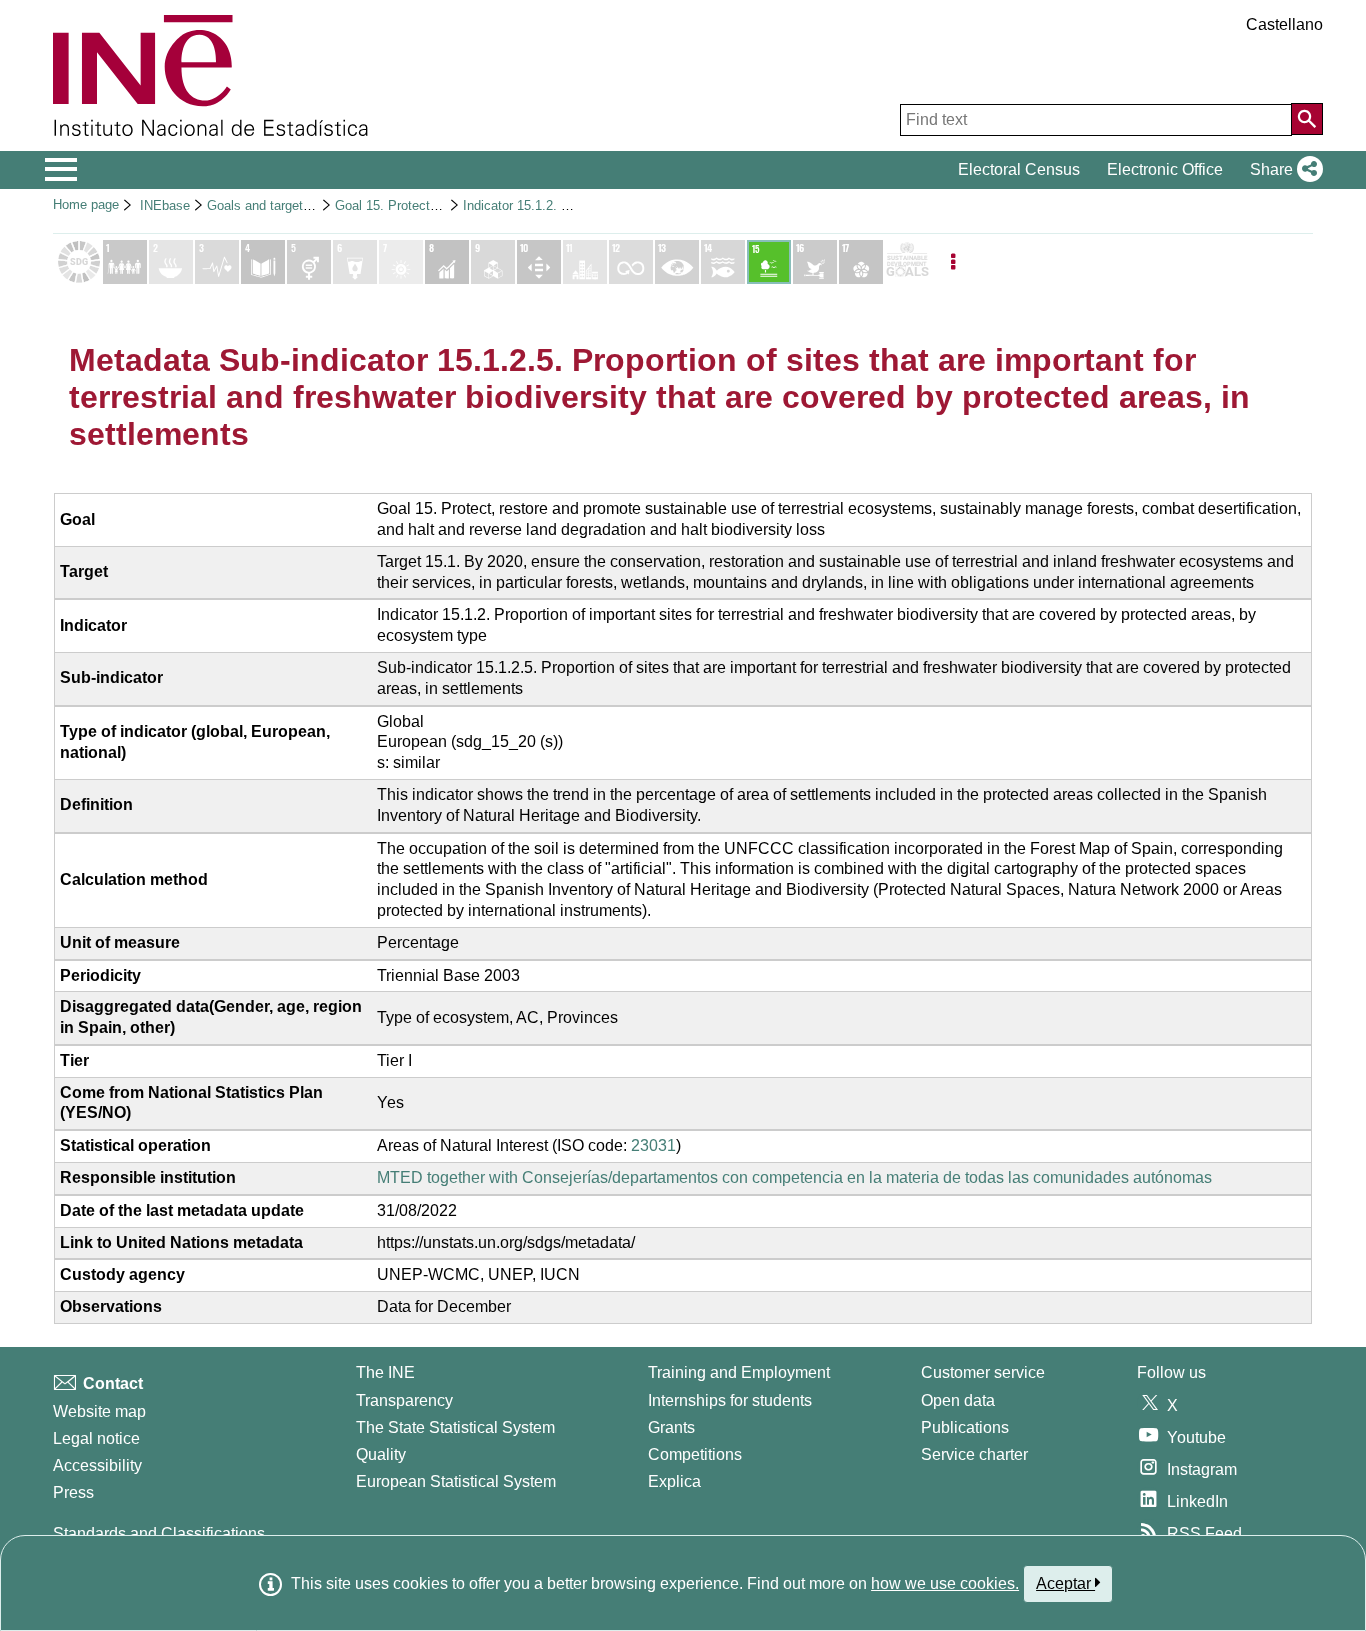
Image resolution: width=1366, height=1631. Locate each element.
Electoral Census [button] (1019, 169)
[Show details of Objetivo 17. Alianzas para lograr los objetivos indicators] (861, 262)
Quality (381, 1454)
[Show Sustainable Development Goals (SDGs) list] (79, 262)
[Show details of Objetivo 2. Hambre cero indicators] (171, 262)
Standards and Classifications (159, 1533)
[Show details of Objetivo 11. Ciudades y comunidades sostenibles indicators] (585, 262)
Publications (965, 1427)
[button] (1282, 170)
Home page (86, 204)
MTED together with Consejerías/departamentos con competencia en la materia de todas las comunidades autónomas (794, 1177)
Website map (99, 1411)
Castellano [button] (1284, 24)
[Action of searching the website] (1307, 119)
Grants (671, 1427)
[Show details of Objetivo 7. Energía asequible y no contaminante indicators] (401, 262)
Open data (958, 1400)
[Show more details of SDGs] (907, 262)
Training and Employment (739, 1372)
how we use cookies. (945, 1583)
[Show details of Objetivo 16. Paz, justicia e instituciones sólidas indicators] (815, 262)
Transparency (404, 1400)
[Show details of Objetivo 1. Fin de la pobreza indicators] (125, 262)
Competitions (695, 1454)
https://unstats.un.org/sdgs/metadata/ (506, 1242)
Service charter (974, 1454)
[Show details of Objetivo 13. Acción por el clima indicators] (677, 262)
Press (73, 1492)
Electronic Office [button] (1165, 169)
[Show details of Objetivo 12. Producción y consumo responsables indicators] (631, 262)
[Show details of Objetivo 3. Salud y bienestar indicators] (217, 262)
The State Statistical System (455, 1427)
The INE (385, 1372)
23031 (653, 1145)
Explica (674, 1481)
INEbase (165, 205)
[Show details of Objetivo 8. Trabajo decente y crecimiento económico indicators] (447, 262)
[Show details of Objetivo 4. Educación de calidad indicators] (263, 262)
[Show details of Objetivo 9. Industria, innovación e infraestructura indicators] (493, 262)
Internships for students (730, 1400)
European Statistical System (456, 1481)
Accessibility (97, 1465)
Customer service (983, 1372)
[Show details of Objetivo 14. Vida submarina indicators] (723, 262)
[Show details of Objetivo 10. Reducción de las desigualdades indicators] (539, 262)
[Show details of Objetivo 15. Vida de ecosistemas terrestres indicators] (769, 262)
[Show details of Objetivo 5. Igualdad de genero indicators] (309, 262)
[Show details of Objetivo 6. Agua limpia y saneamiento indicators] (355, 262)
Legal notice (96, 1438)
